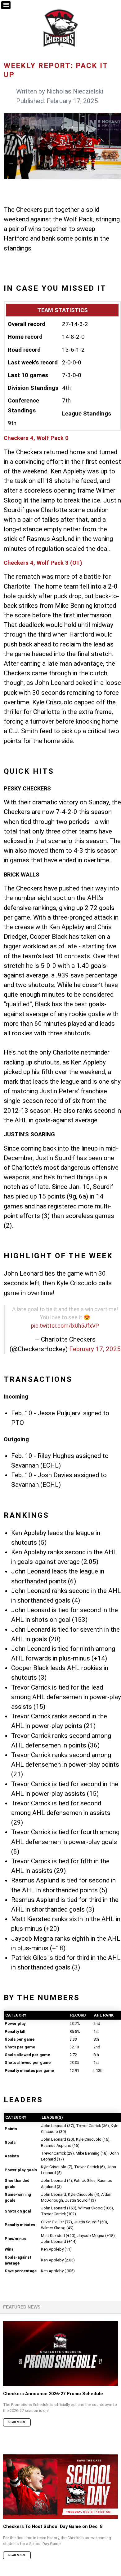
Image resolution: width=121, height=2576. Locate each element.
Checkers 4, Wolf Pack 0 (36, 438)
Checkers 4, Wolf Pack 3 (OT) (43, 563)
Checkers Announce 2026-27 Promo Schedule (53, 2394)
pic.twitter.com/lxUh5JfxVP (65, 1326)
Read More (17, 2422)
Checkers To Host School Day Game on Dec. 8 (53, 2527)
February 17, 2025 (95, 1349)
